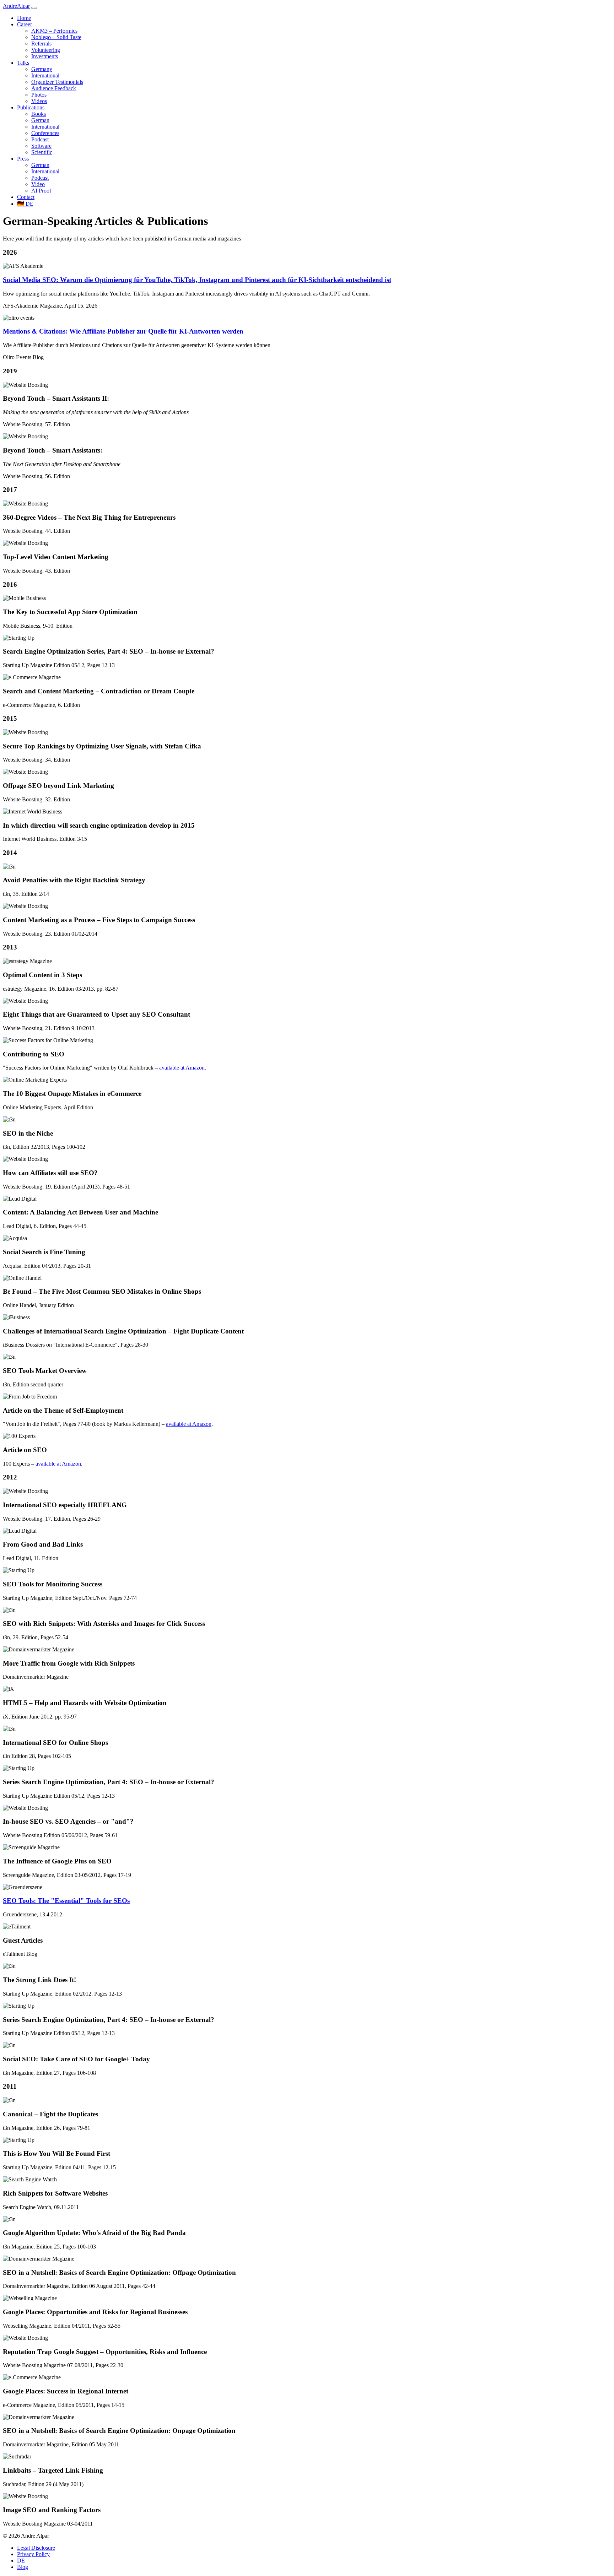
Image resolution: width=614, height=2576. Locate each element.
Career (25, 24)
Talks (23, 63)
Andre (16, 6)
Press (23, 159)
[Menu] (34, 8)
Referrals (41, 44)
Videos (39, 101)
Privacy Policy (33, 2554)
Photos (39, 95)
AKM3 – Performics (54, 31)
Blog (23, 2567)
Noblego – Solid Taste (56, 37)
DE (25, 204)
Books (39, 114)
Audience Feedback (54, 88)
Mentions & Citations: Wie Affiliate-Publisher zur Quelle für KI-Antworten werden (123, 331)
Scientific (42, 152)
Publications (31, 107)
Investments (45, 56)
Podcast (40, 139)
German (40, 120)
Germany (42, 69)
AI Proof (41, 191)
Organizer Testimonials (57, 82)
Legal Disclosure (36, 2548)
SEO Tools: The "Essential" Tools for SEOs (66, 1901)
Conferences (45, 133)
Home (24, 18)
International (45, 75)
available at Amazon (182, 1068)
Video (38, 184)
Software (41, 146)
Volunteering (46, 50)
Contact (26, 197)
